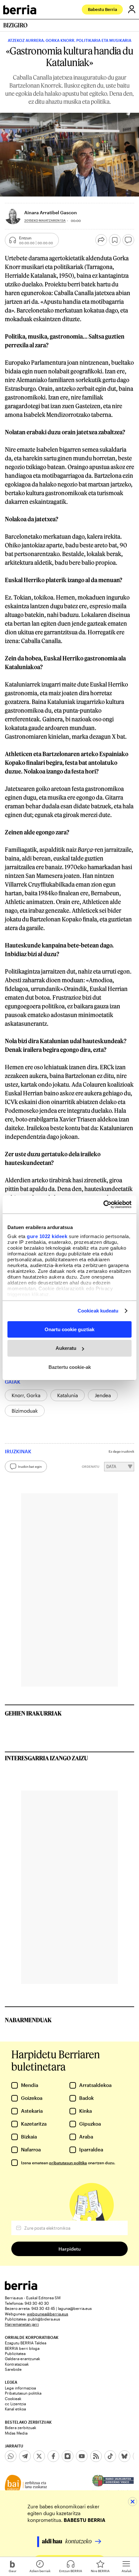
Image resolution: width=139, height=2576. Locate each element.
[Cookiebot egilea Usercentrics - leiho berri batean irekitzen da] (103, 1205)
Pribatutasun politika (23, 2393)
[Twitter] (39, 2456)
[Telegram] (25, 2456)
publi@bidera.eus (44, 2319)
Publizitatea (15, 2353)
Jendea (103, 1395)
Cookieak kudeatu (98, 1311)
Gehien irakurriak (33, 1713)
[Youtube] (82, 2456)
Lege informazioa (20, 2388)
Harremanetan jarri (22, 2324)
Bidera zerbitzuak (21, 2427)
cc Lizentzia (15, 2404)
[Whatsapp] (11, 2456)
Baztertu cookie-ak (70, 1367)
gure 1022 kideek (47, 1236)
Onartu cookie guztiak (69, 1329)
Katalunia (68, 1395)
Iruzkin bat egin (30, 1466)
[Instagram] (68, 2456)
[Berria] (21, 2288)
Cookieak (13, 2398)
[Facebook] (53, 2456)
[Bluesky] (124, 2456)
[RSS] (96, 2456)
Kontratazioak (17, 2364)
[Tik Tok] (110, 2456)
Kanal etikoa (15, 2409)
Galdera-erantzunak (22, 2359)
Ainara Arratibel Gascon (51, 212)
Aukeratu (66, 1348)
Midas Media (16, 2433)
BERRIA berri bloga (22, 2348)
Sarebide (13, 2369)
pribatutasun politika (68, 2163)
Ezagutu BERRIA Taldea (26, 2343)
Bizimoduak (25, 1411)
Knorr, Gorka (26, 1395)
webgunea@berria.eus (48, 2314)
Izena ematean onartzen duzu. (68, 2163)
